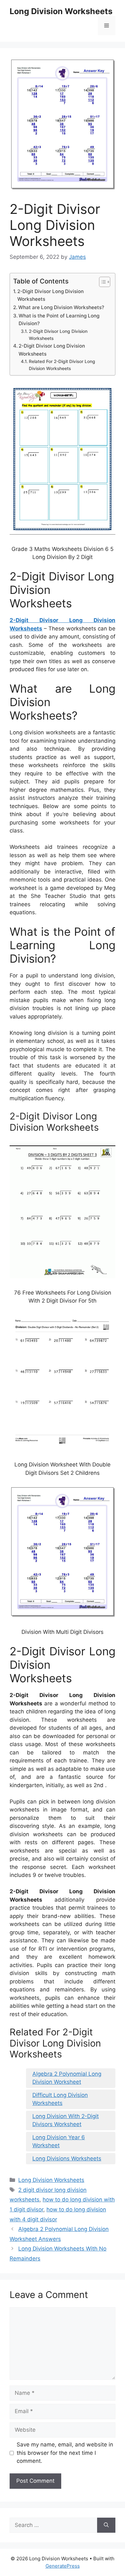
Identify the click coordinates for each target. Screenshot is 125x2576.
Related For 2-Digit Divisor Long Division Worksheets (62, 365)
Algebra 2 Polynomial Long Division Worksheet (67, 2078)
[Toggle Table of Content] (101, 282)
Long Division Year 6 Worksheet (59, 2141)
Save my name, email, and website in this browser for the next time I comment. (65, 2453)
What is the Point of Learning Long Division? (59, 320)
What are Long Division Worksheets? (61, 307)
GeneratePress (63, 2566)
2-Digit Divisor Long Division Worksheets (50, 295)
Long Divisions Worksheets (67, 2158)
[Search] (106, 2525)
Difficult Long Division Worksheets (60, 2099)
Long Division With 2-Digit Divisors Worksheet (66, 2120)
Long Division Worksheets (61, 11)
